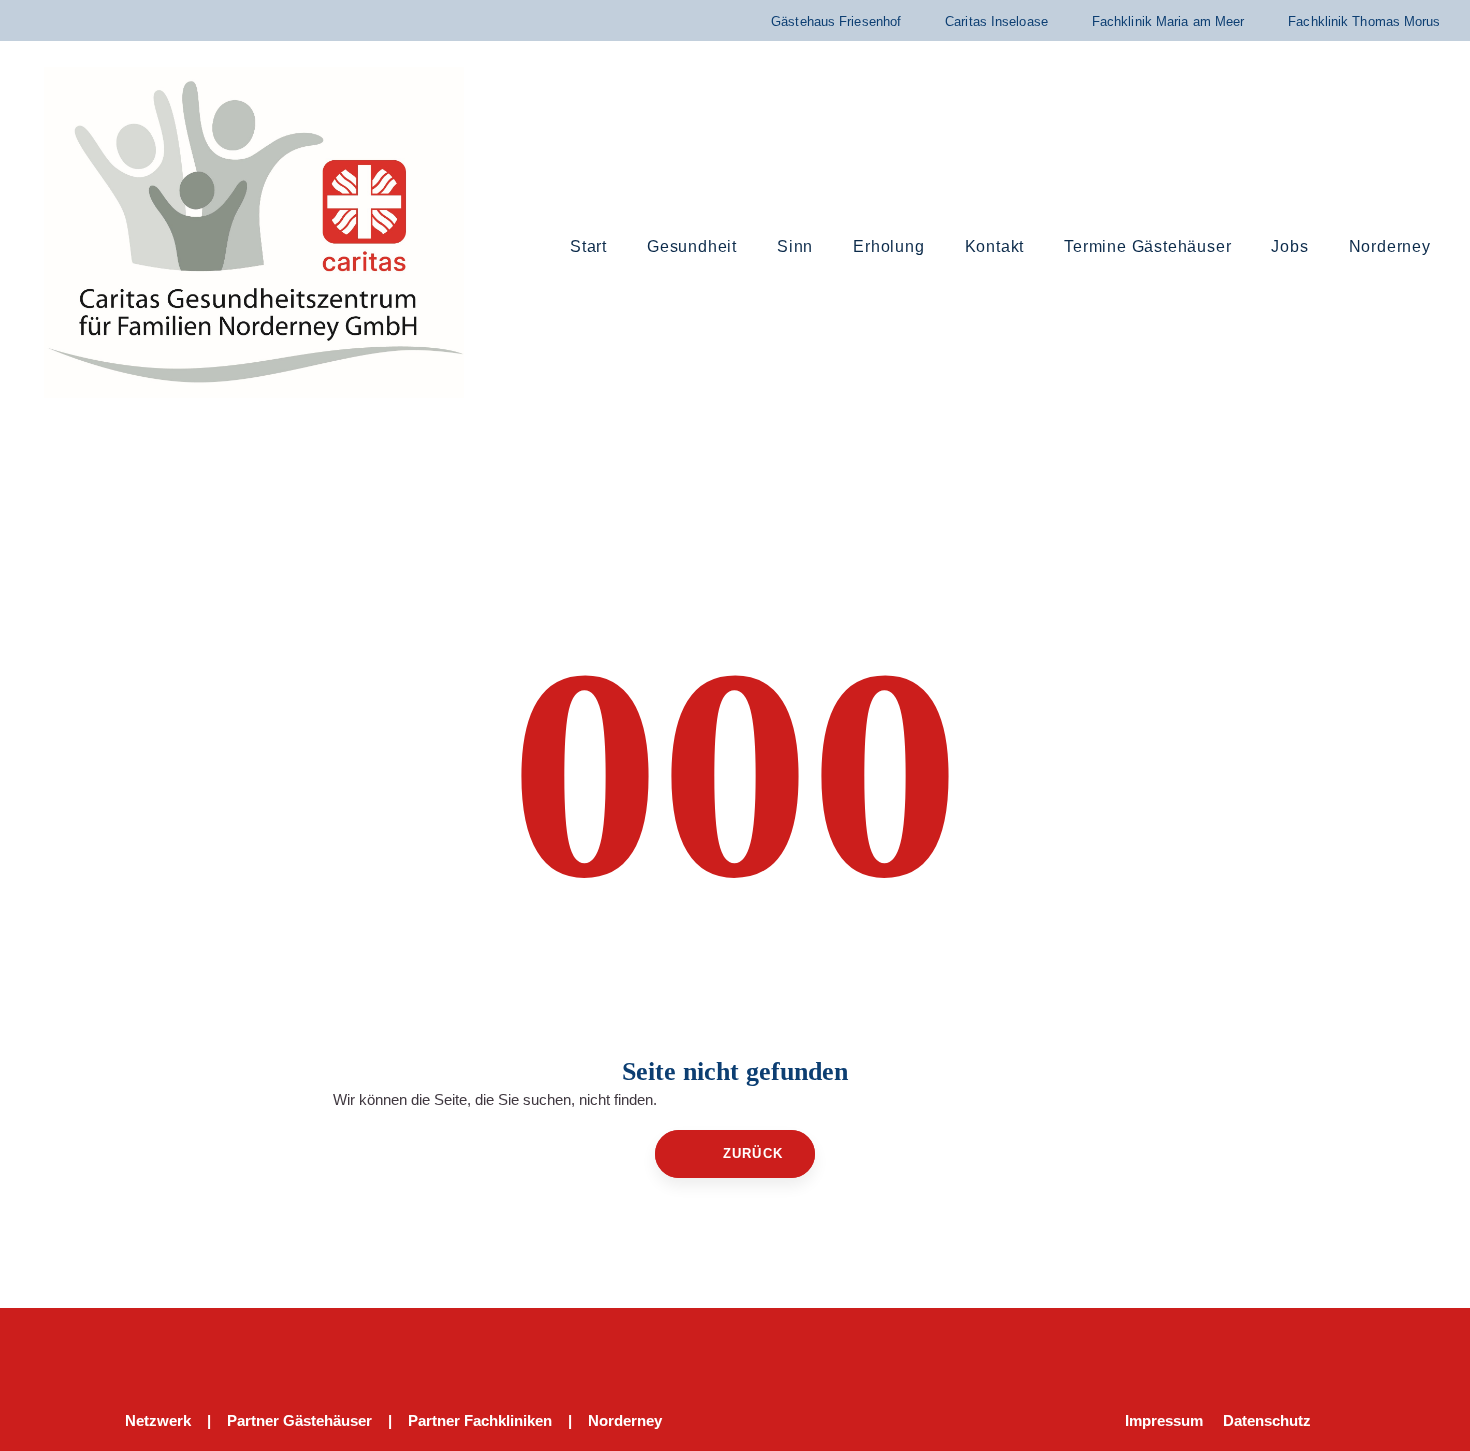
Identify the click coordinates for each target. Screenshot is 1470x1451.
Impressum (1164, 1420)
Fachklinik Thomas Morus (1364, 21)
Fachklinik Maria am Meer (1168, 21)
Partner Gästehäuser (299, 1420)
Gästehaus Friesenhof (836, 21)
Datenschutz (1267, 1420)
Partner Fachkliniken (480, 1420)
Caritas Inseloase (996, 21)
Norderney (625, 1420)
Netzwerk (158, 1420)
